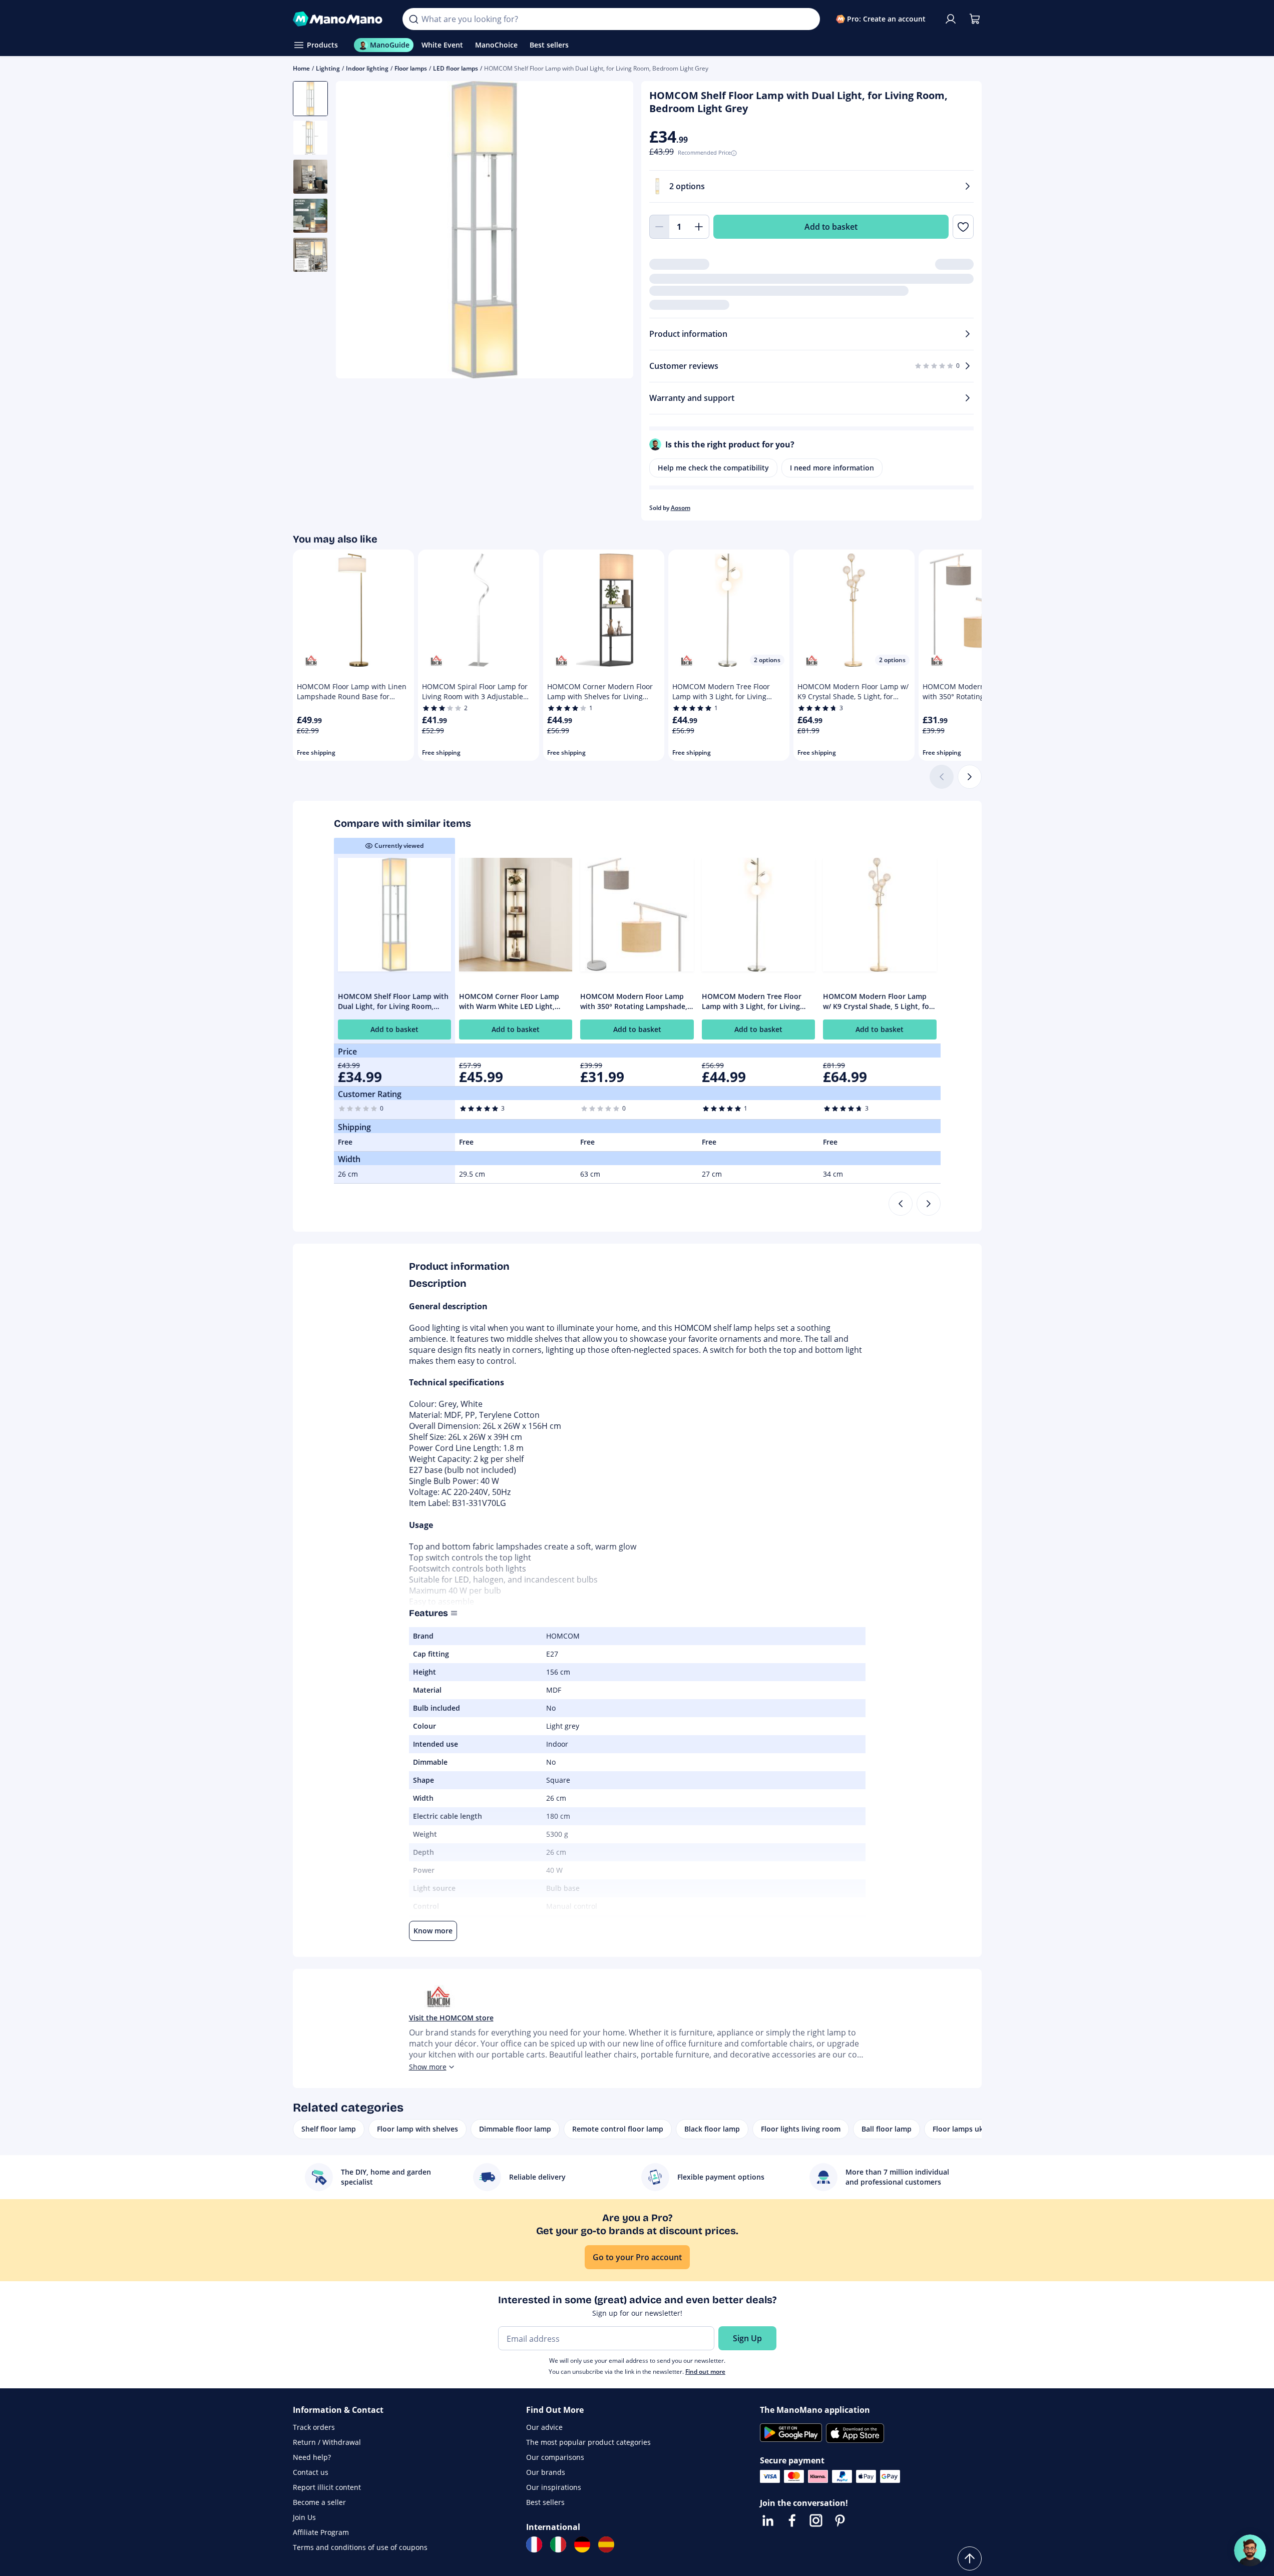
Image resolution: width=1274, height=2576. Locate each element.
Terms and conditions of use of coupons (360, 2547)
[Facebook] (792, 2520)
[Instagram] (816, 2520)
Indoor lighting (367, 68)
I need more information (832, 468)
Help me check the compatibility (713, 468)
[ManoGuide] (1250, 2550)
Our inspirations (554, 2487)
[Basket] (975, 19)
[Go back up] (970, 2558)
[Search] (413, 19)
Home (301, 68)
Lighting (328, 68)
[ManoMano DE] (582, 2544)
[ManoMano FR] (534, 2544)
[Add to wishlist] (963, 227)
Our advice (544, 2427)
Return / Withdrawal (327, 2442)
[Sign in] (951, 19)
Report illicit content (327, 2487)
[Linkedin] (768, 2520)
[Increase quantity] (699, 227)
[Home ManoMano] (340, 19)
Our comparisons (555, 2457)
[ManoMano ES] (606, 2544)
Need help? (312, 2457)
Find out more (705, 2372)
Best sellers (545, 2502)
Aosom (681, 508)
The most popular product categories (588, 2442)
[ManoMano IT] (558, 2544)
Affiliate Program (321, 2532)
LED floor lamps (456, 68)
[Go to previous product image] (356, 231)
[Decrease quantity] (659, 227)
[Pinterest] (840, 2520)
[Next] (970, 777)
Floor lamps (411, 68)
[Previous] (901, 1204)
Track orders (314, 2427)
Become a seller (319, 2502)
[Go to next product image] (613, 231)
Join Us (304, 2517)
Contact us (311, 2472)
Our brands (546, 2472)
